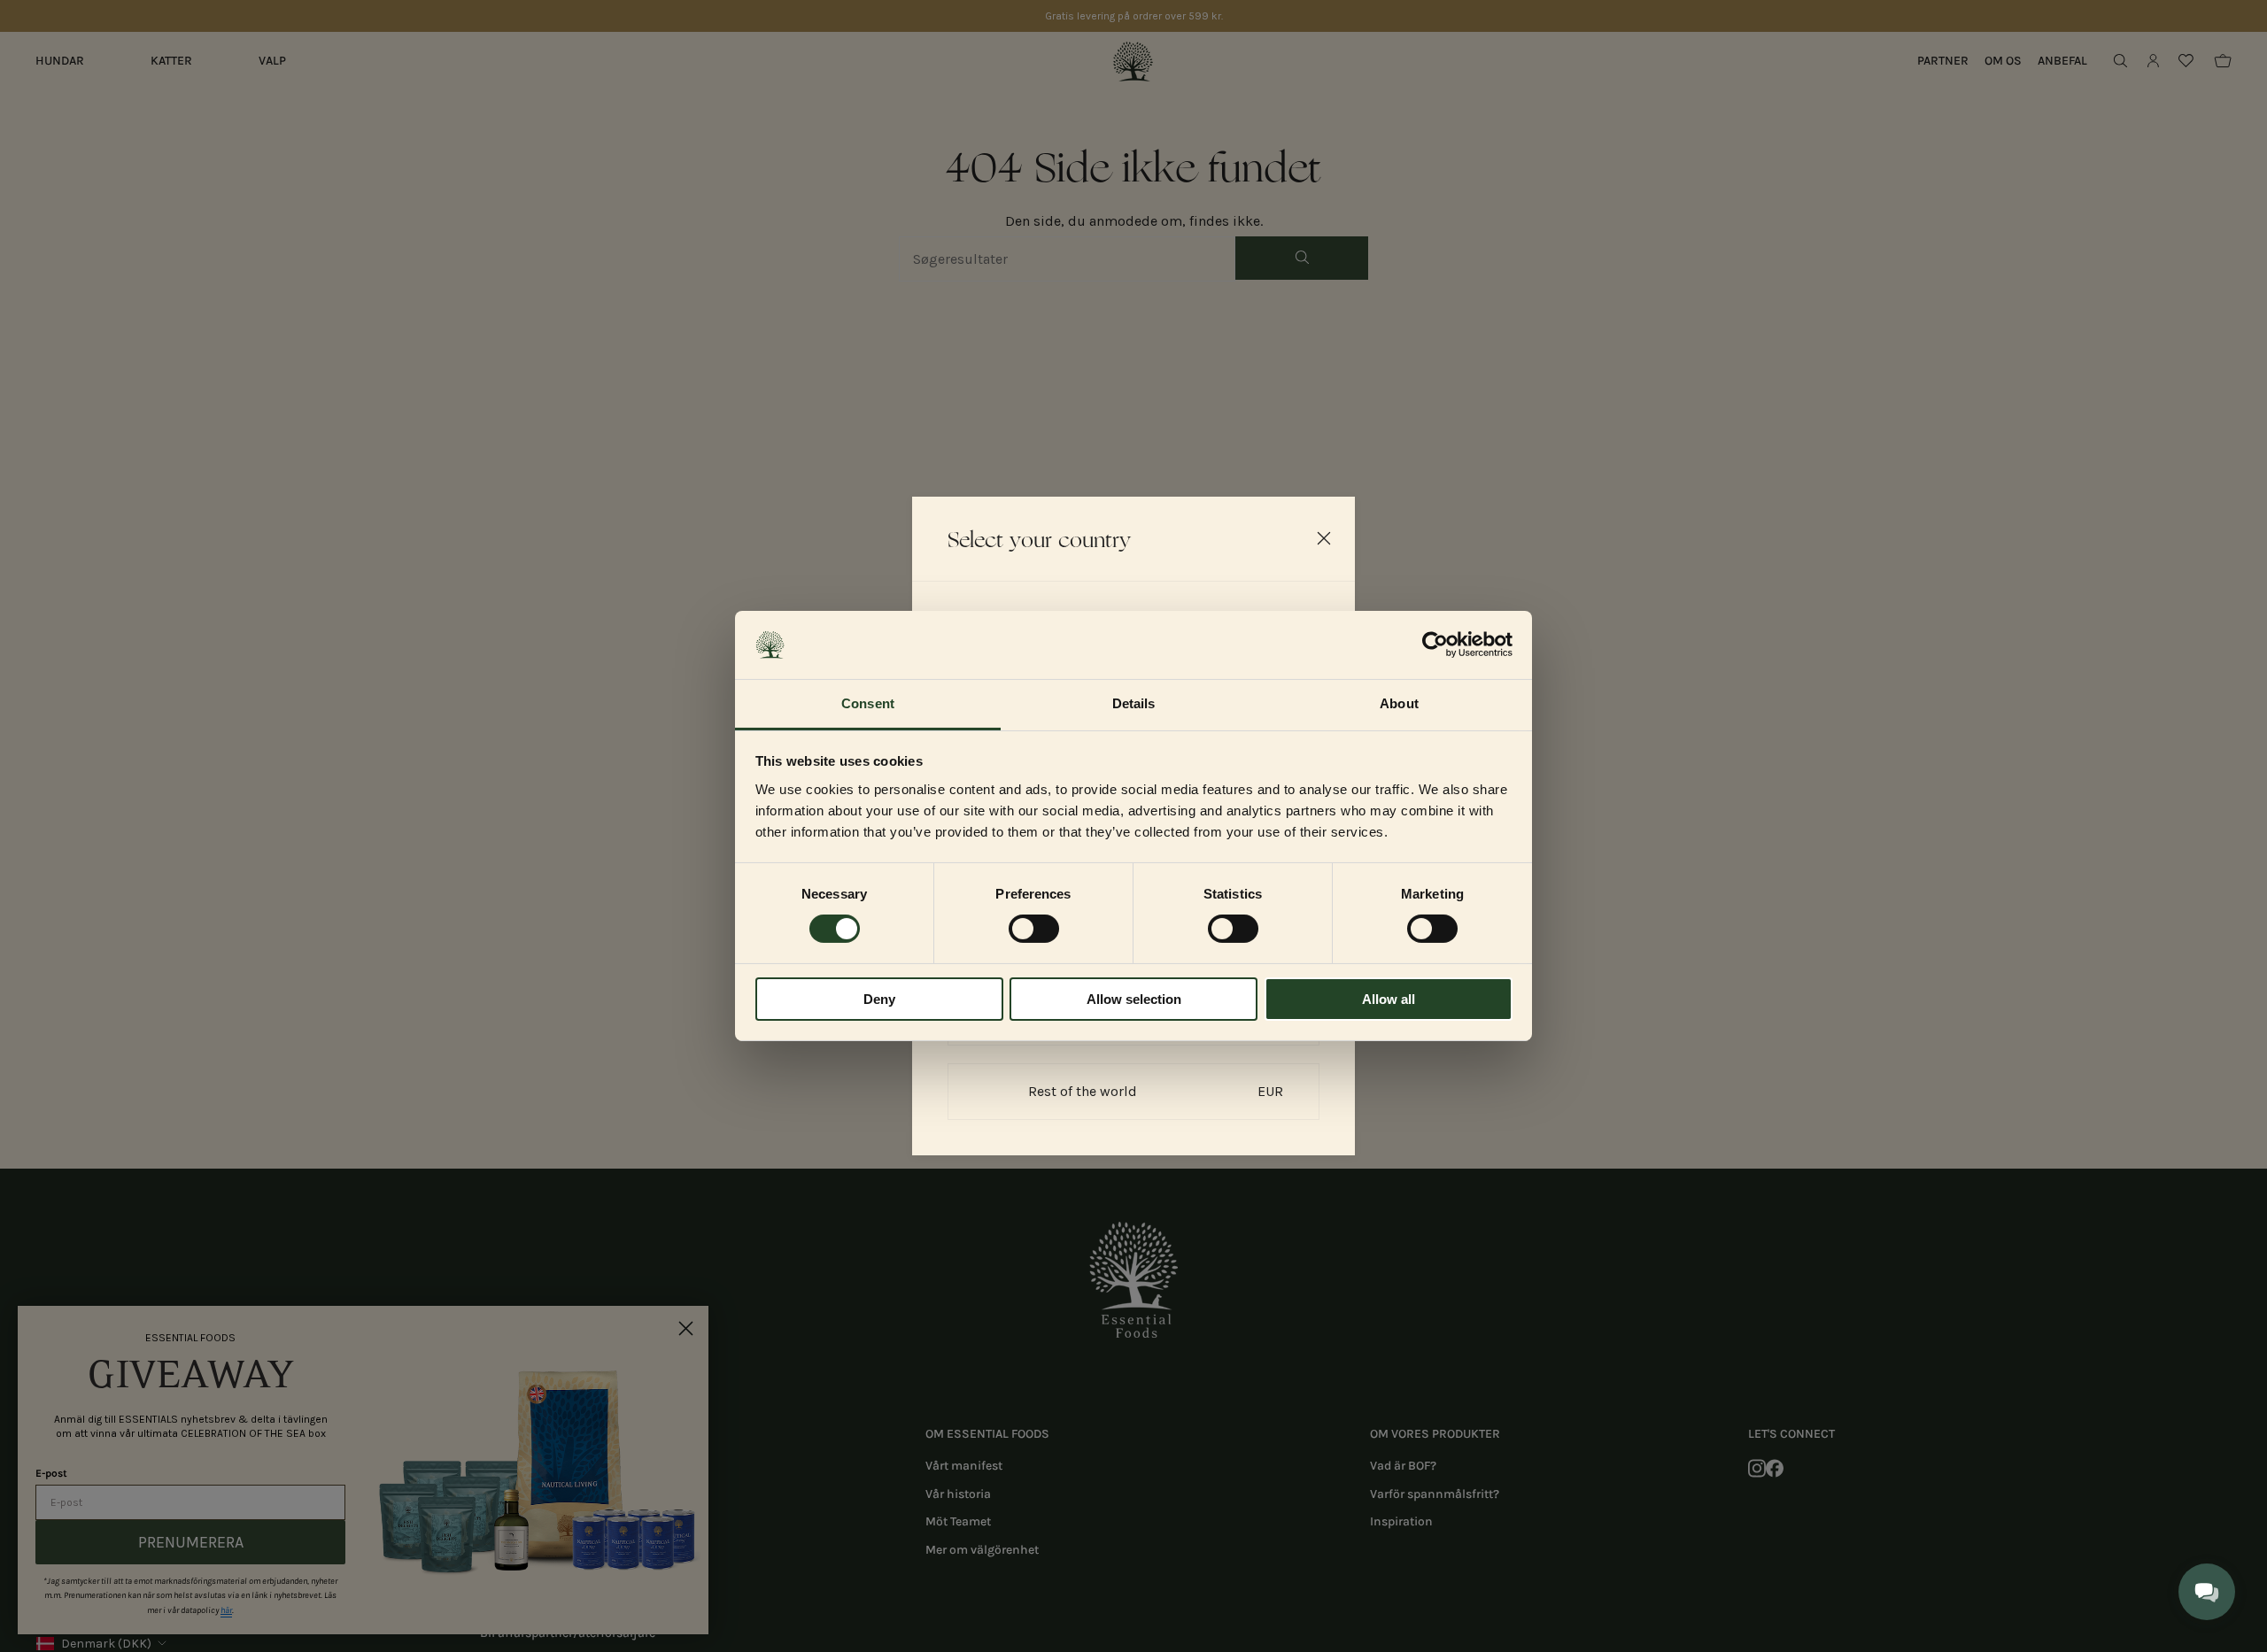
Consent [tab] (868, 703)
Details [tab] (1134, 703)
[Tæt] (1324, 538)
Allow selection (1134, 999)
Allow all (1389, 999)
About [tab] (1399, 703)
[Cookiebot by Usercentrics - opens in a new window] (1435, 645)
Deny (879, 999)
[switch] (1034, 929)
